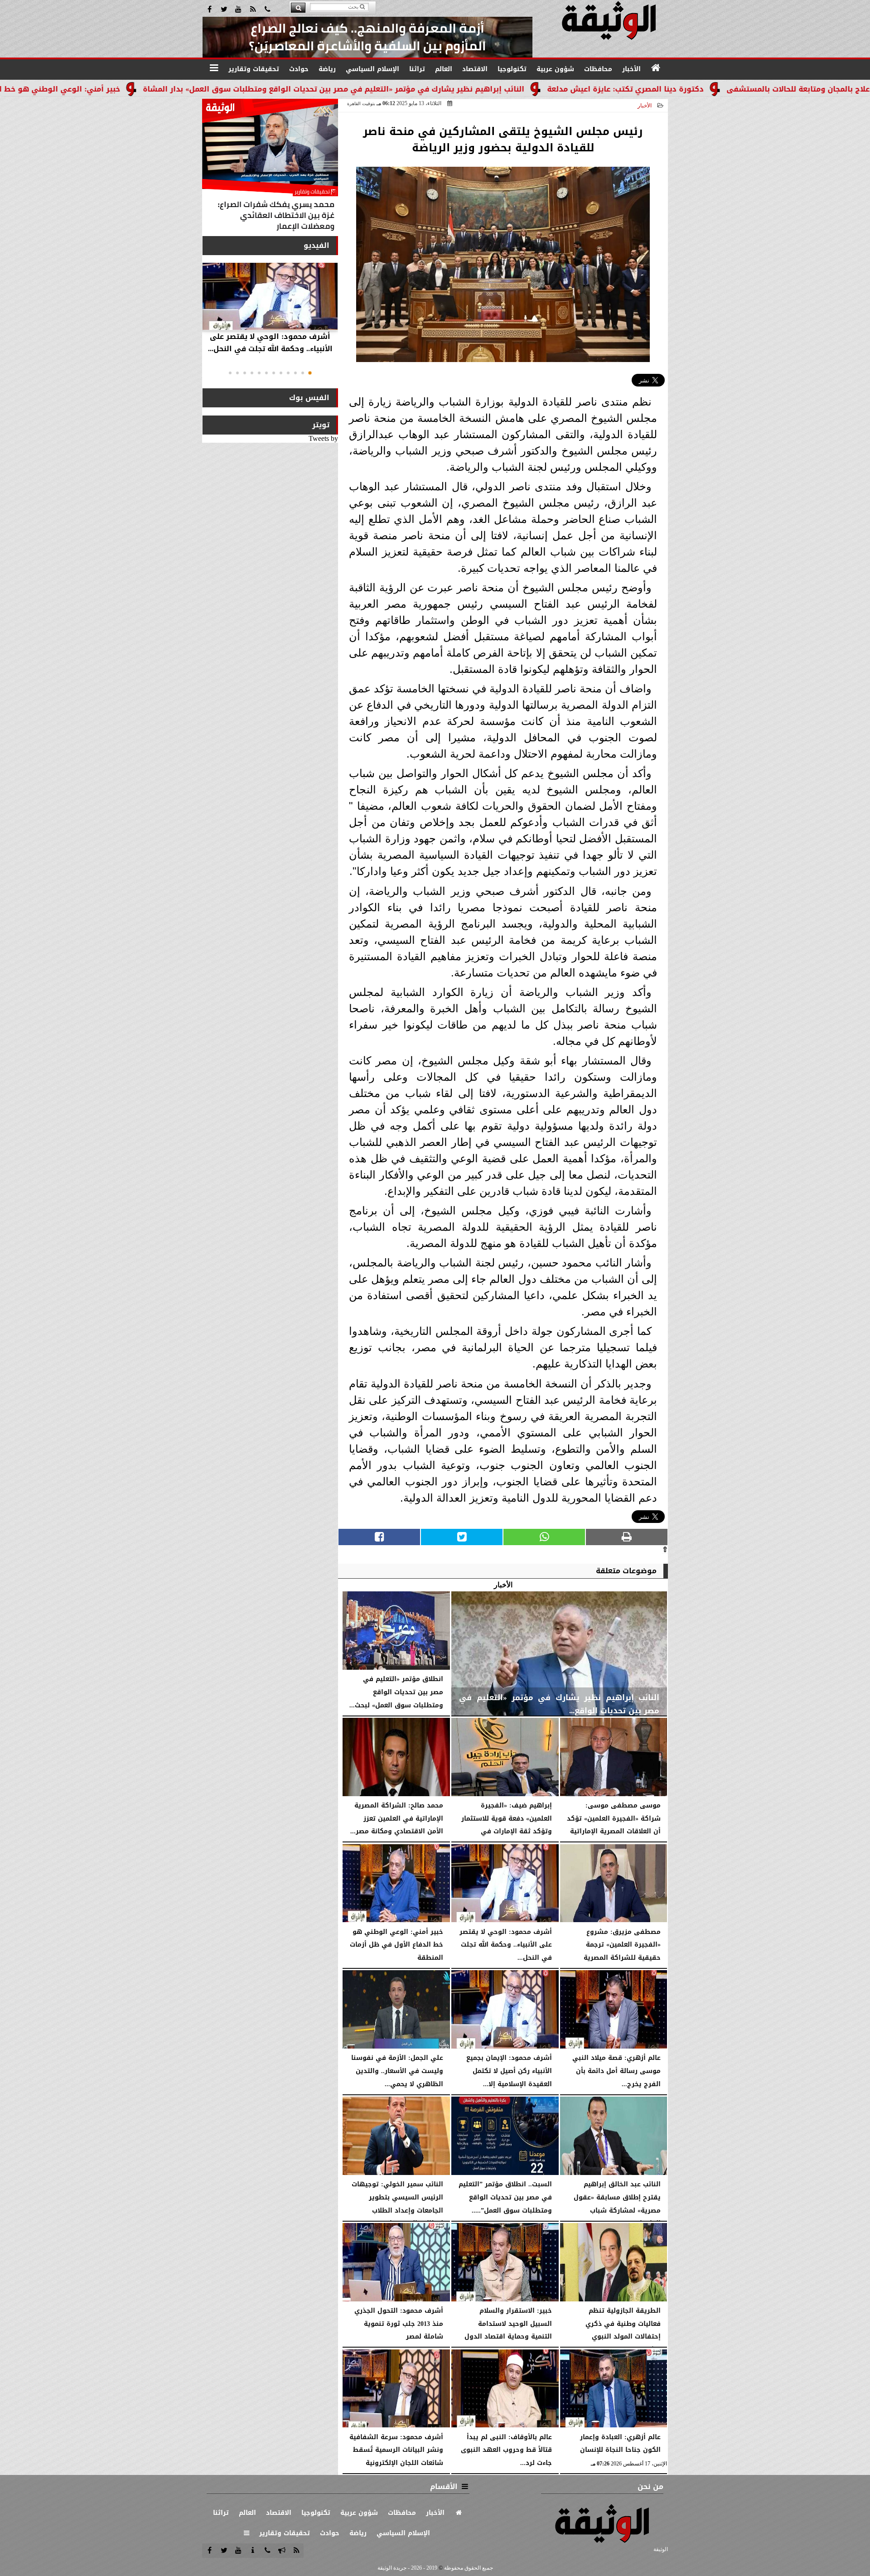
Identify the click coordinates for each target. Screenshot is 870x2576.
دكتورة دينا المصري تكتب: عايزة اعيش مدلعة (733, 89)
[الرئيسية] (656, 68)
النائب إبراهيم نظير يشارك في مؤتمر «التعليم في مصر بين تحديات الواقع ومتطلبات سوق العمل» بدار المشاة (441, 89)
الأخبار (645, 106)
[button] (310, 373)
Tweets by (323, 438)
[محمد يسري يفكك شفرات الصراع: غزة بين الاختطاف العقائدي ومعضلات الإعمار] (270, 167)
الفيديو (317, 245)
